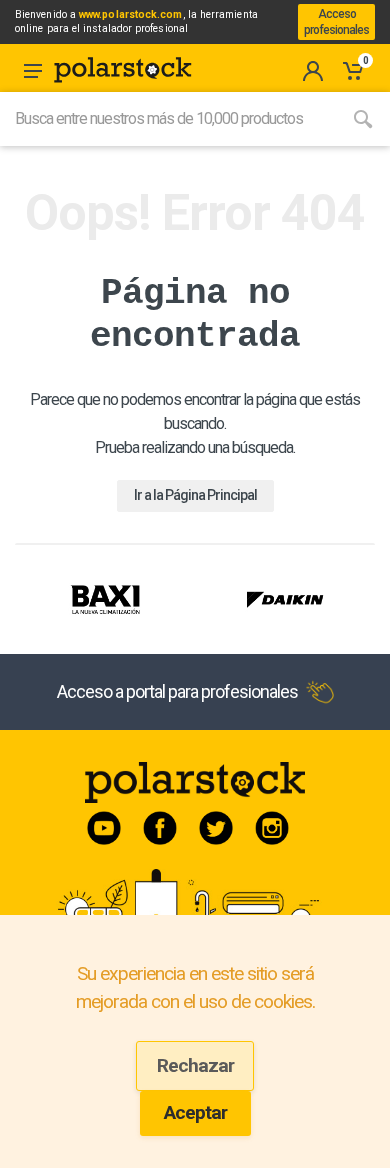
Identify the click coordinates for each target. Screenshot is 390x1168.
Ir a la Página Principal (195, 495)
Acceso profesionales (336, 22)
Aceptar (195, 1112)
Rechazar (195, 1065)
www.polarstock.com (130, 14)
